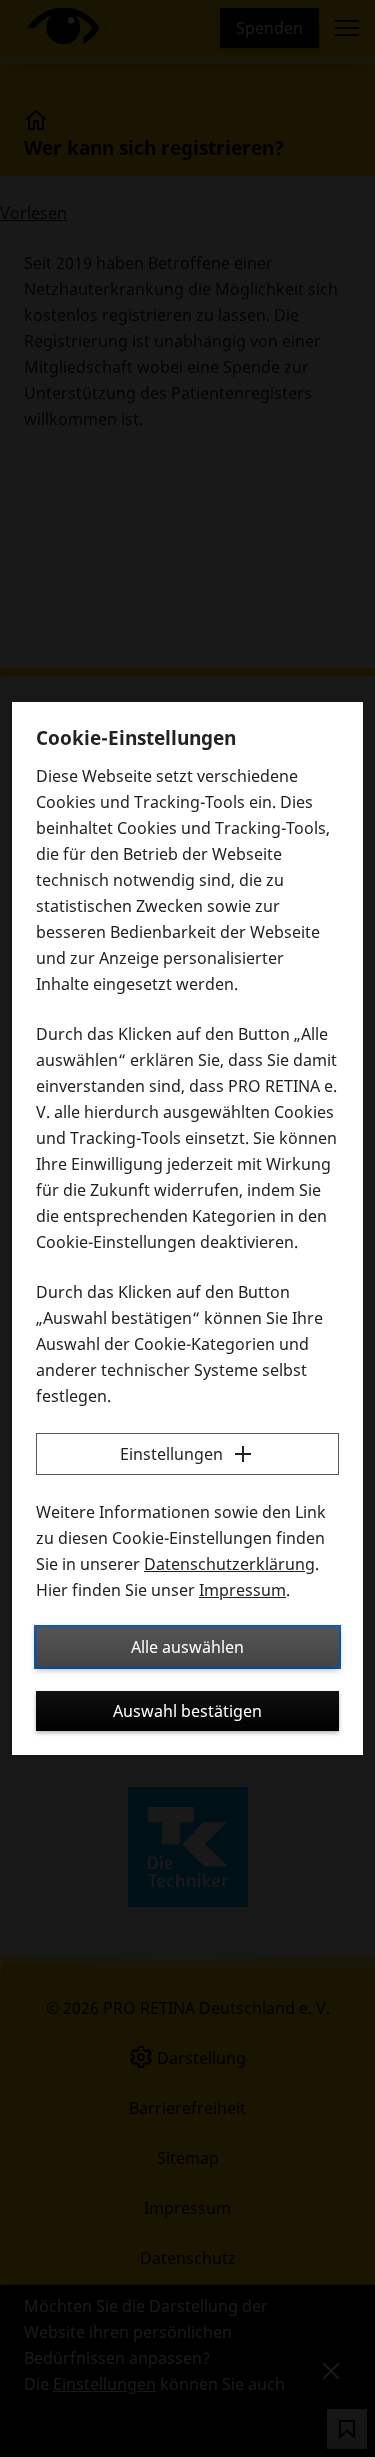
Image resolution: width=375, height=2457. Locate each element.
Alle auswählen (187, 1647)
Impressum (242, 1590)
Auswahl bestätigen (187, 1711)
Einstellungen (171, 1454)
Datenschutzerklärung (229, 1564)
